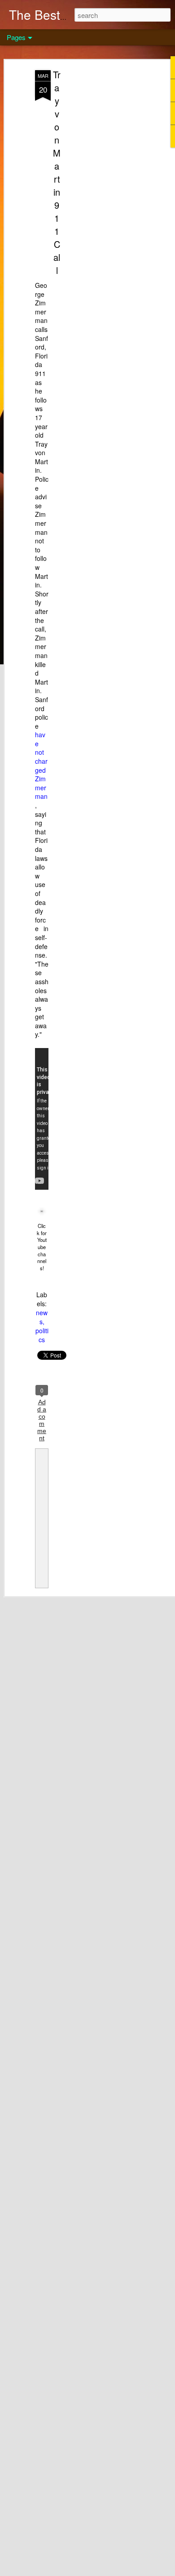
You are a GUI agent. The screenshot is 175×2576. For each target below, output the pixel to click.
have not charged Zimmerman (41, 765)
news (42, 1317)
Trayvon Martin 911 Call (57, 172)
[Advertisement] (98, 212)
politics (42, 1335)
